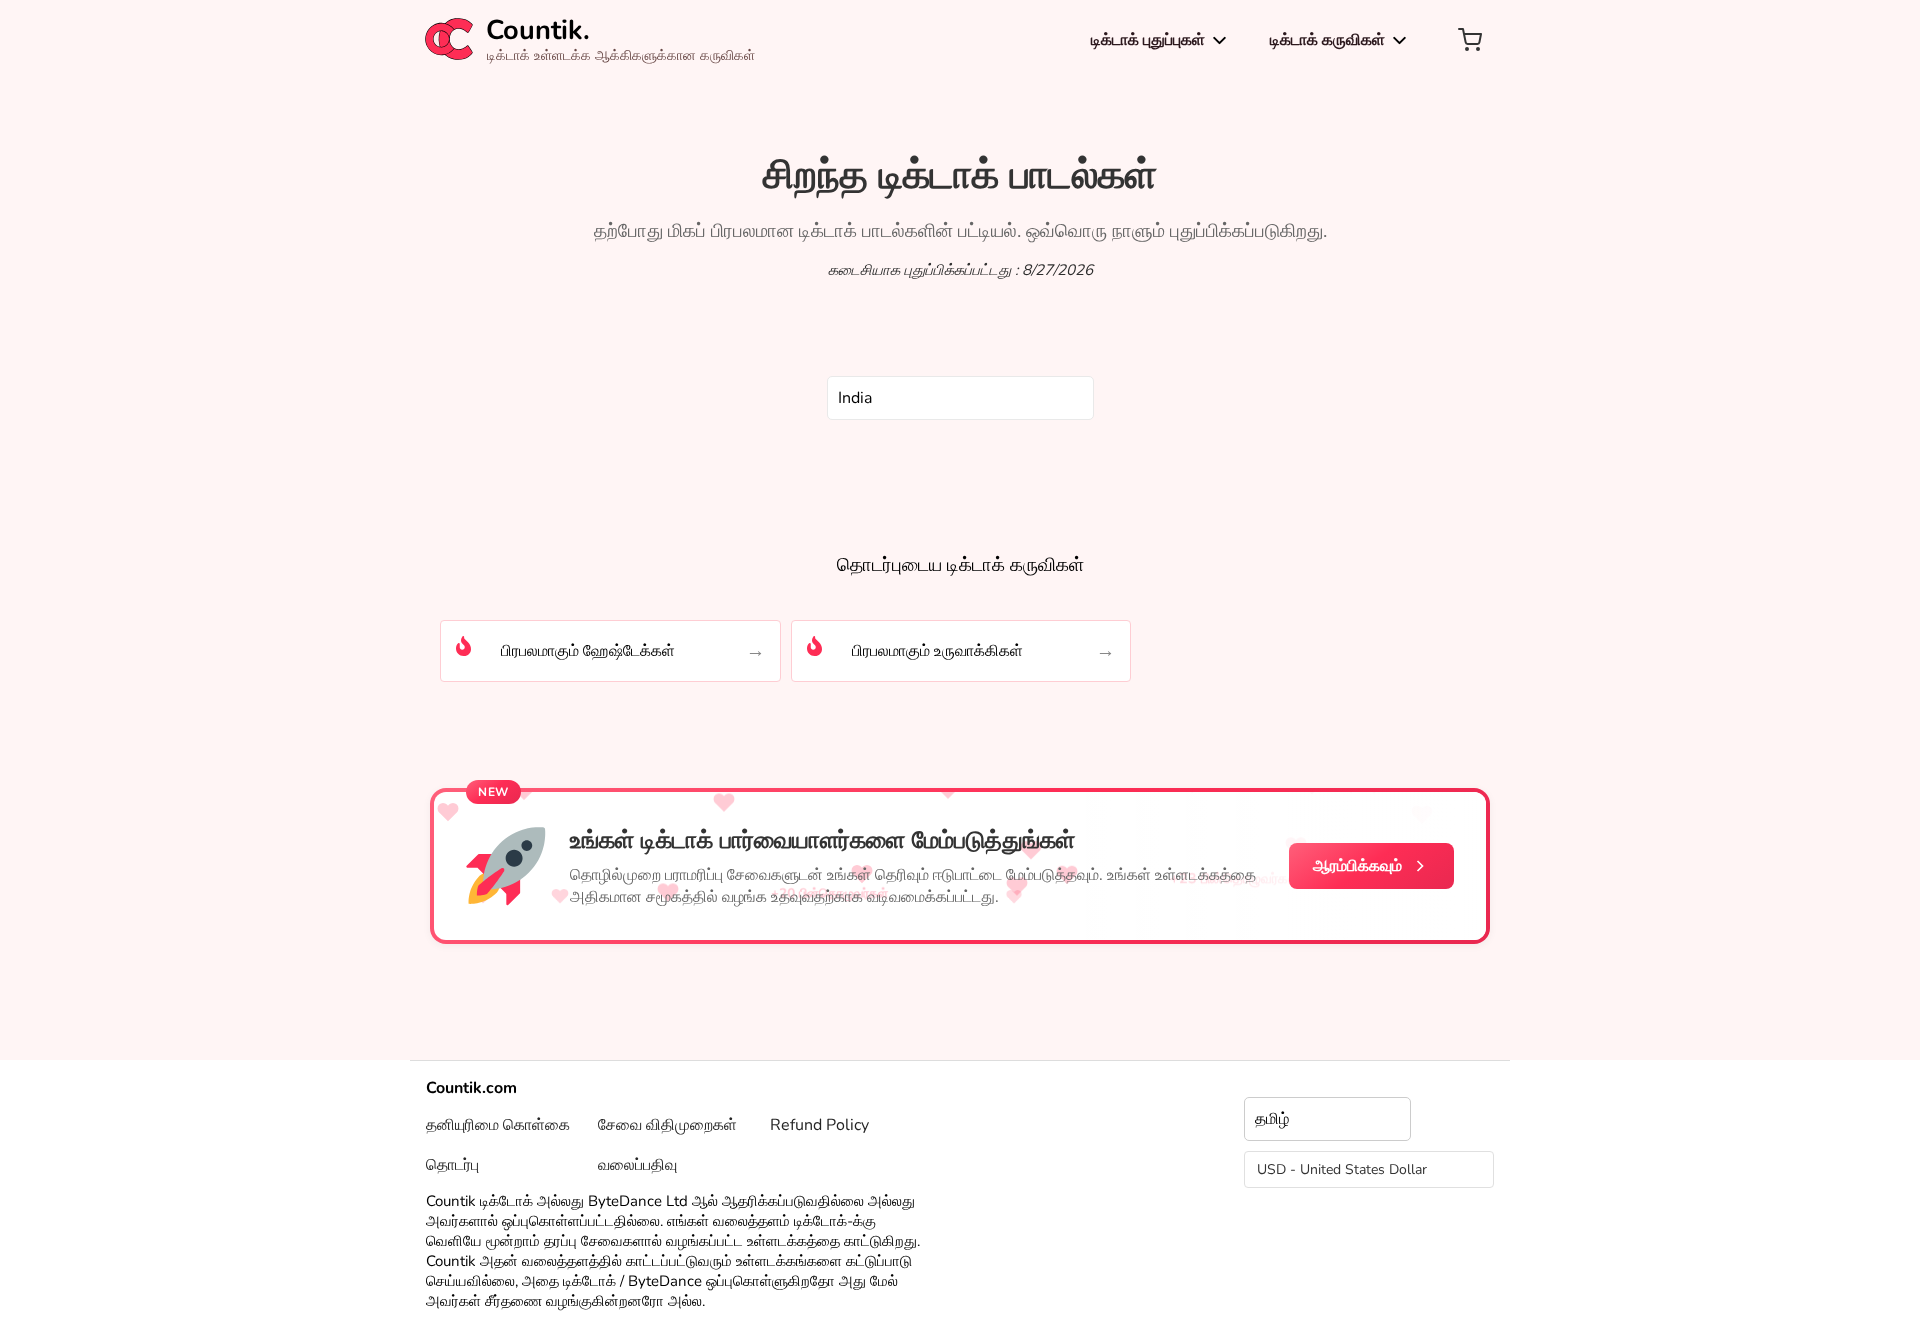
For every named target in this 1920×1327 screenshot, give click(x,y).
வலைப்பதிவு (637, 1165)
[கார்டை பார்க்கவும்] (1470, 40)
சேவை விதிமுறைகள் (667, 1125)
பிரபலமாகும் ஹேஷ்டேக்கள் (588, 651)
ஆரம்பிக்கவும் (1357, 866)
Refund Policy (819, 1125)
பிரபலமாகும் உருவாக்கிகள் (937, 651)
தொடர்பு (452, 1165)
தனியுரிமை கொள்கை (498, 1125)
